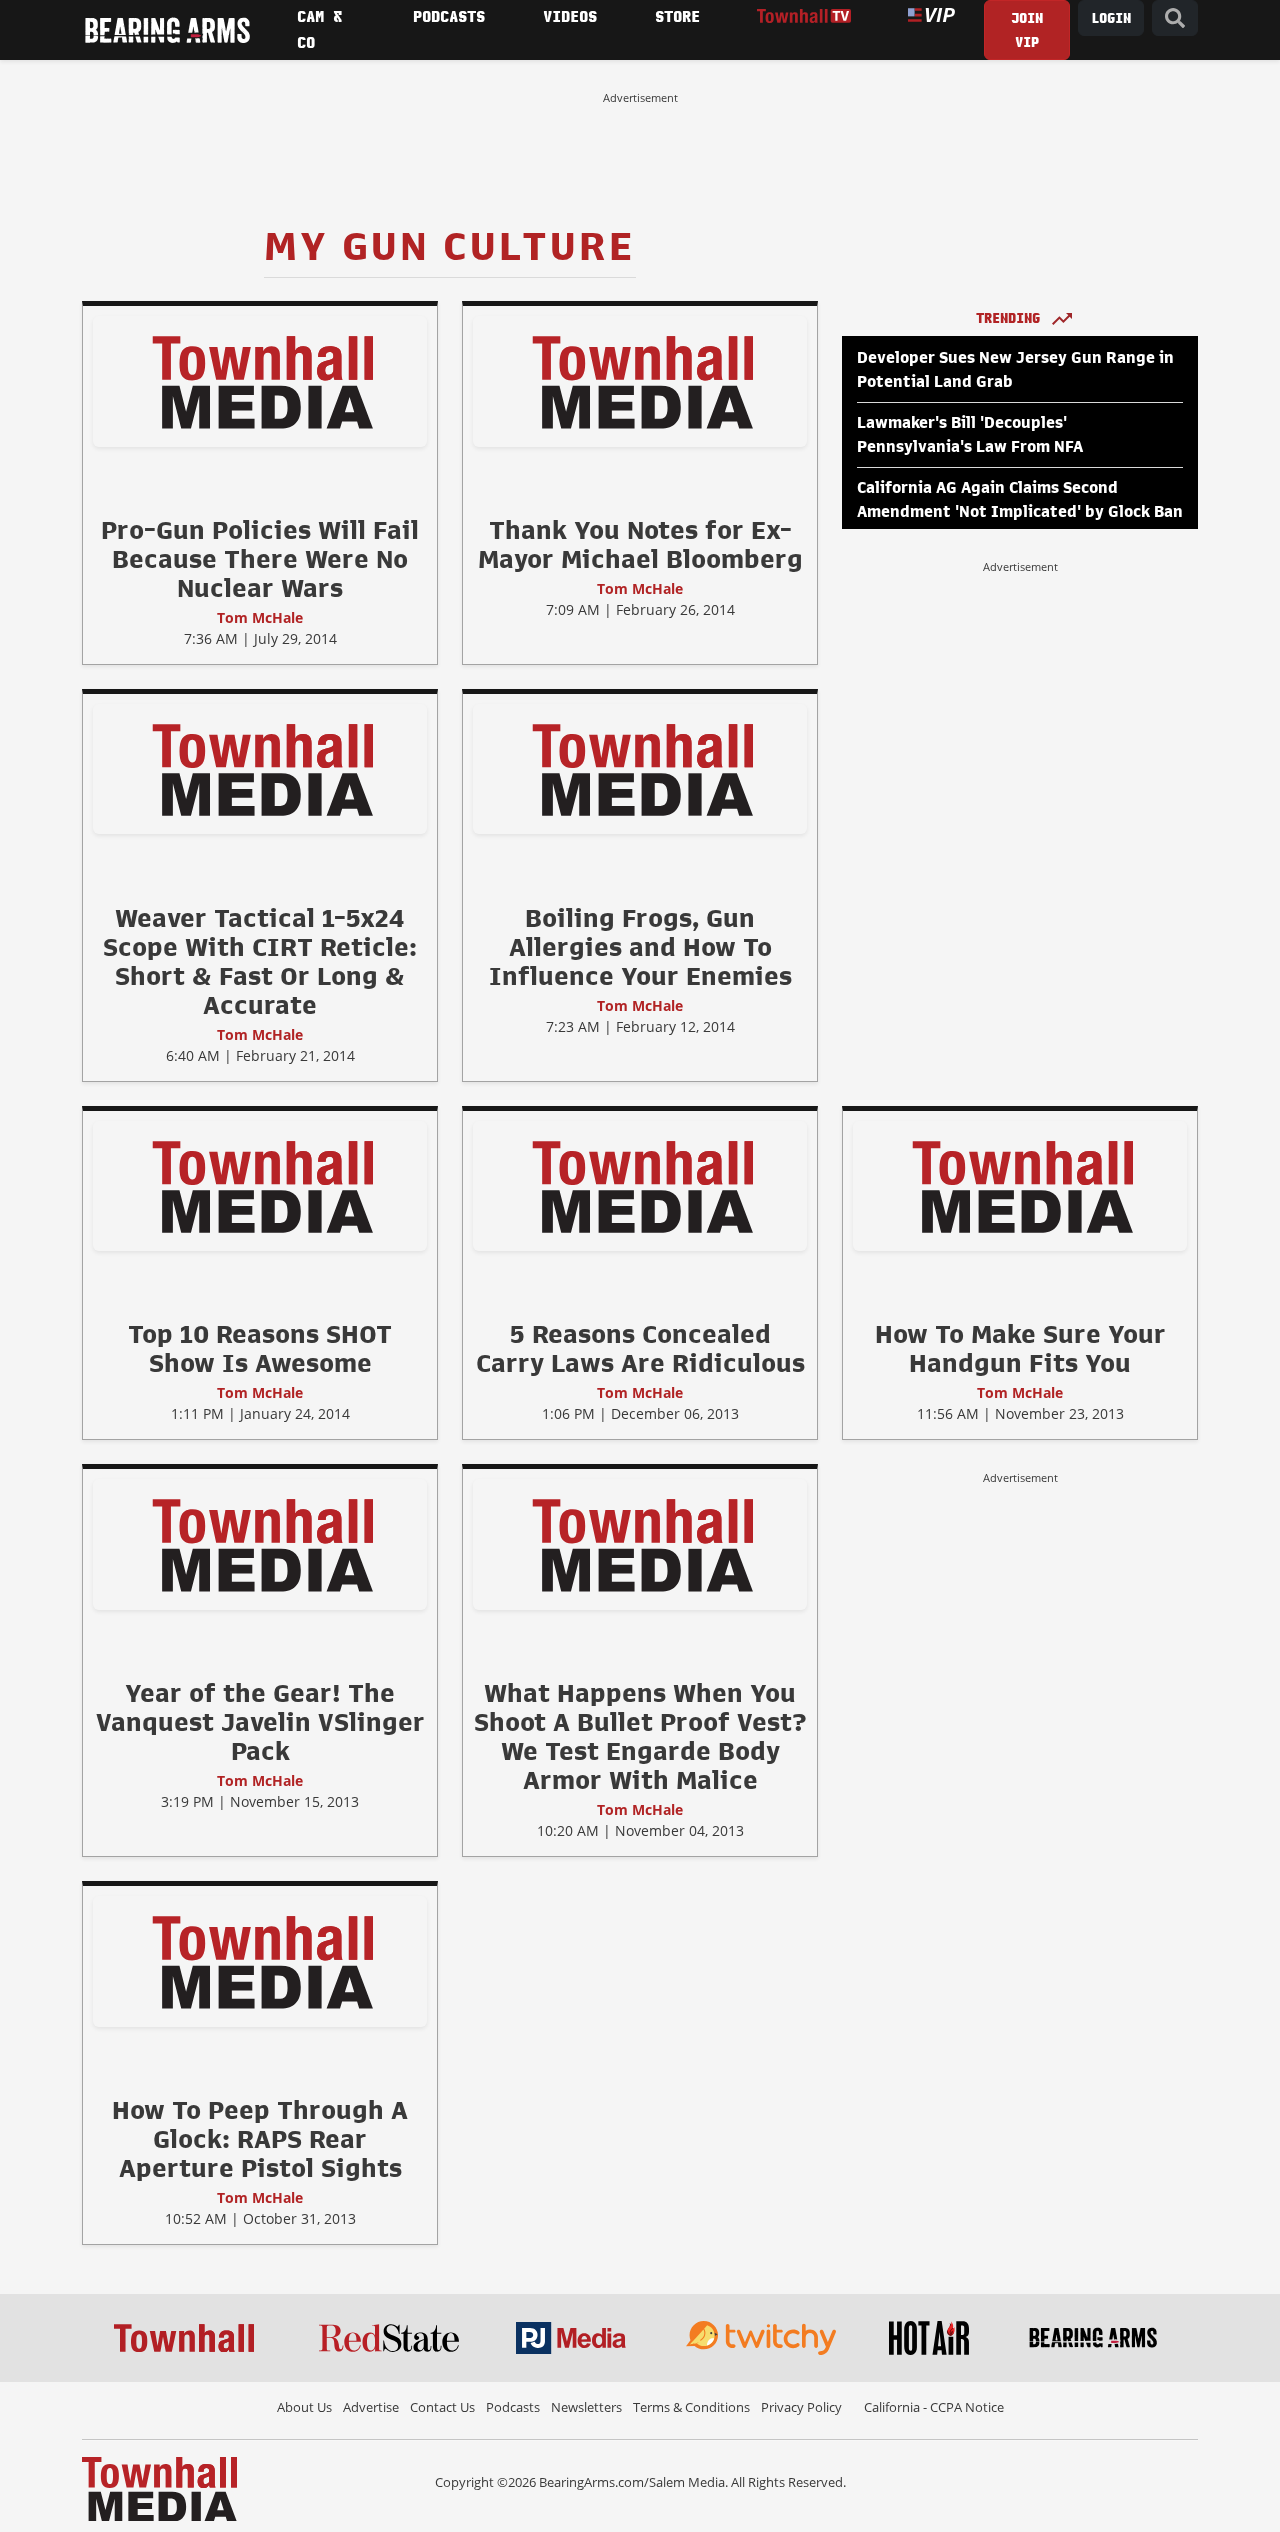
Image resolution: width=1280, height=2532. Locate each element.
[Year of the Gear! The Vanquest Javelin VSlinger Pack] (260, 1544)
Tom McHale (260, 617)
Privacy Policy (801, 2407)
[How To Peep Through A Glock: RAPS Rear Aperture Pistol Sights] (260, 1961)
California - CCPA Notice (934, 2407)
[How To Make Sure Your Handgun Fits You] (1020, 1185)
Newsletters (586, 2407)
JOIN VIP (1027, 30)
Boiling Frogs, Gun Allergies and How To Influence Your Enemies (640, 947)
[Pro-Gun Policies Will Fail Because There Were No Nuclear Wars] (260, 381)
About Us (304, 2407)
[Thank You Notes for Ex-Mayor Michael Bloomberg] (640, 381)
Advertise (371, 2407)
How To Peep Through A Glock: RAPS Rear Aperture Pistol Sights (260, 2139)
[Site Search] (1175, 18)
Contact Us (442, 2407)
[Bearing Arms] (167, 30)
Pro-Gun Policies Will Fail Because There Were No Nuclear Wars (260, 559)
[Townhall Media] (159, 2487)
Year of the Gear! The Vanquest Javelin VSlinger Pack (260, 1722)
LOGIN (1111, 18)
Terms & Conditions (691, 2407)
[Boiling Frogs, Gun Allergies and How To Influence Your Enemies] (640, 768)
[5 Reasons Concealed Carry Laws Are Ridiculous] (640, 1185)
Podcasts (513, 2407)
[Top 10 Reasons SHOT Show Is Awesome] (260, 1185)
